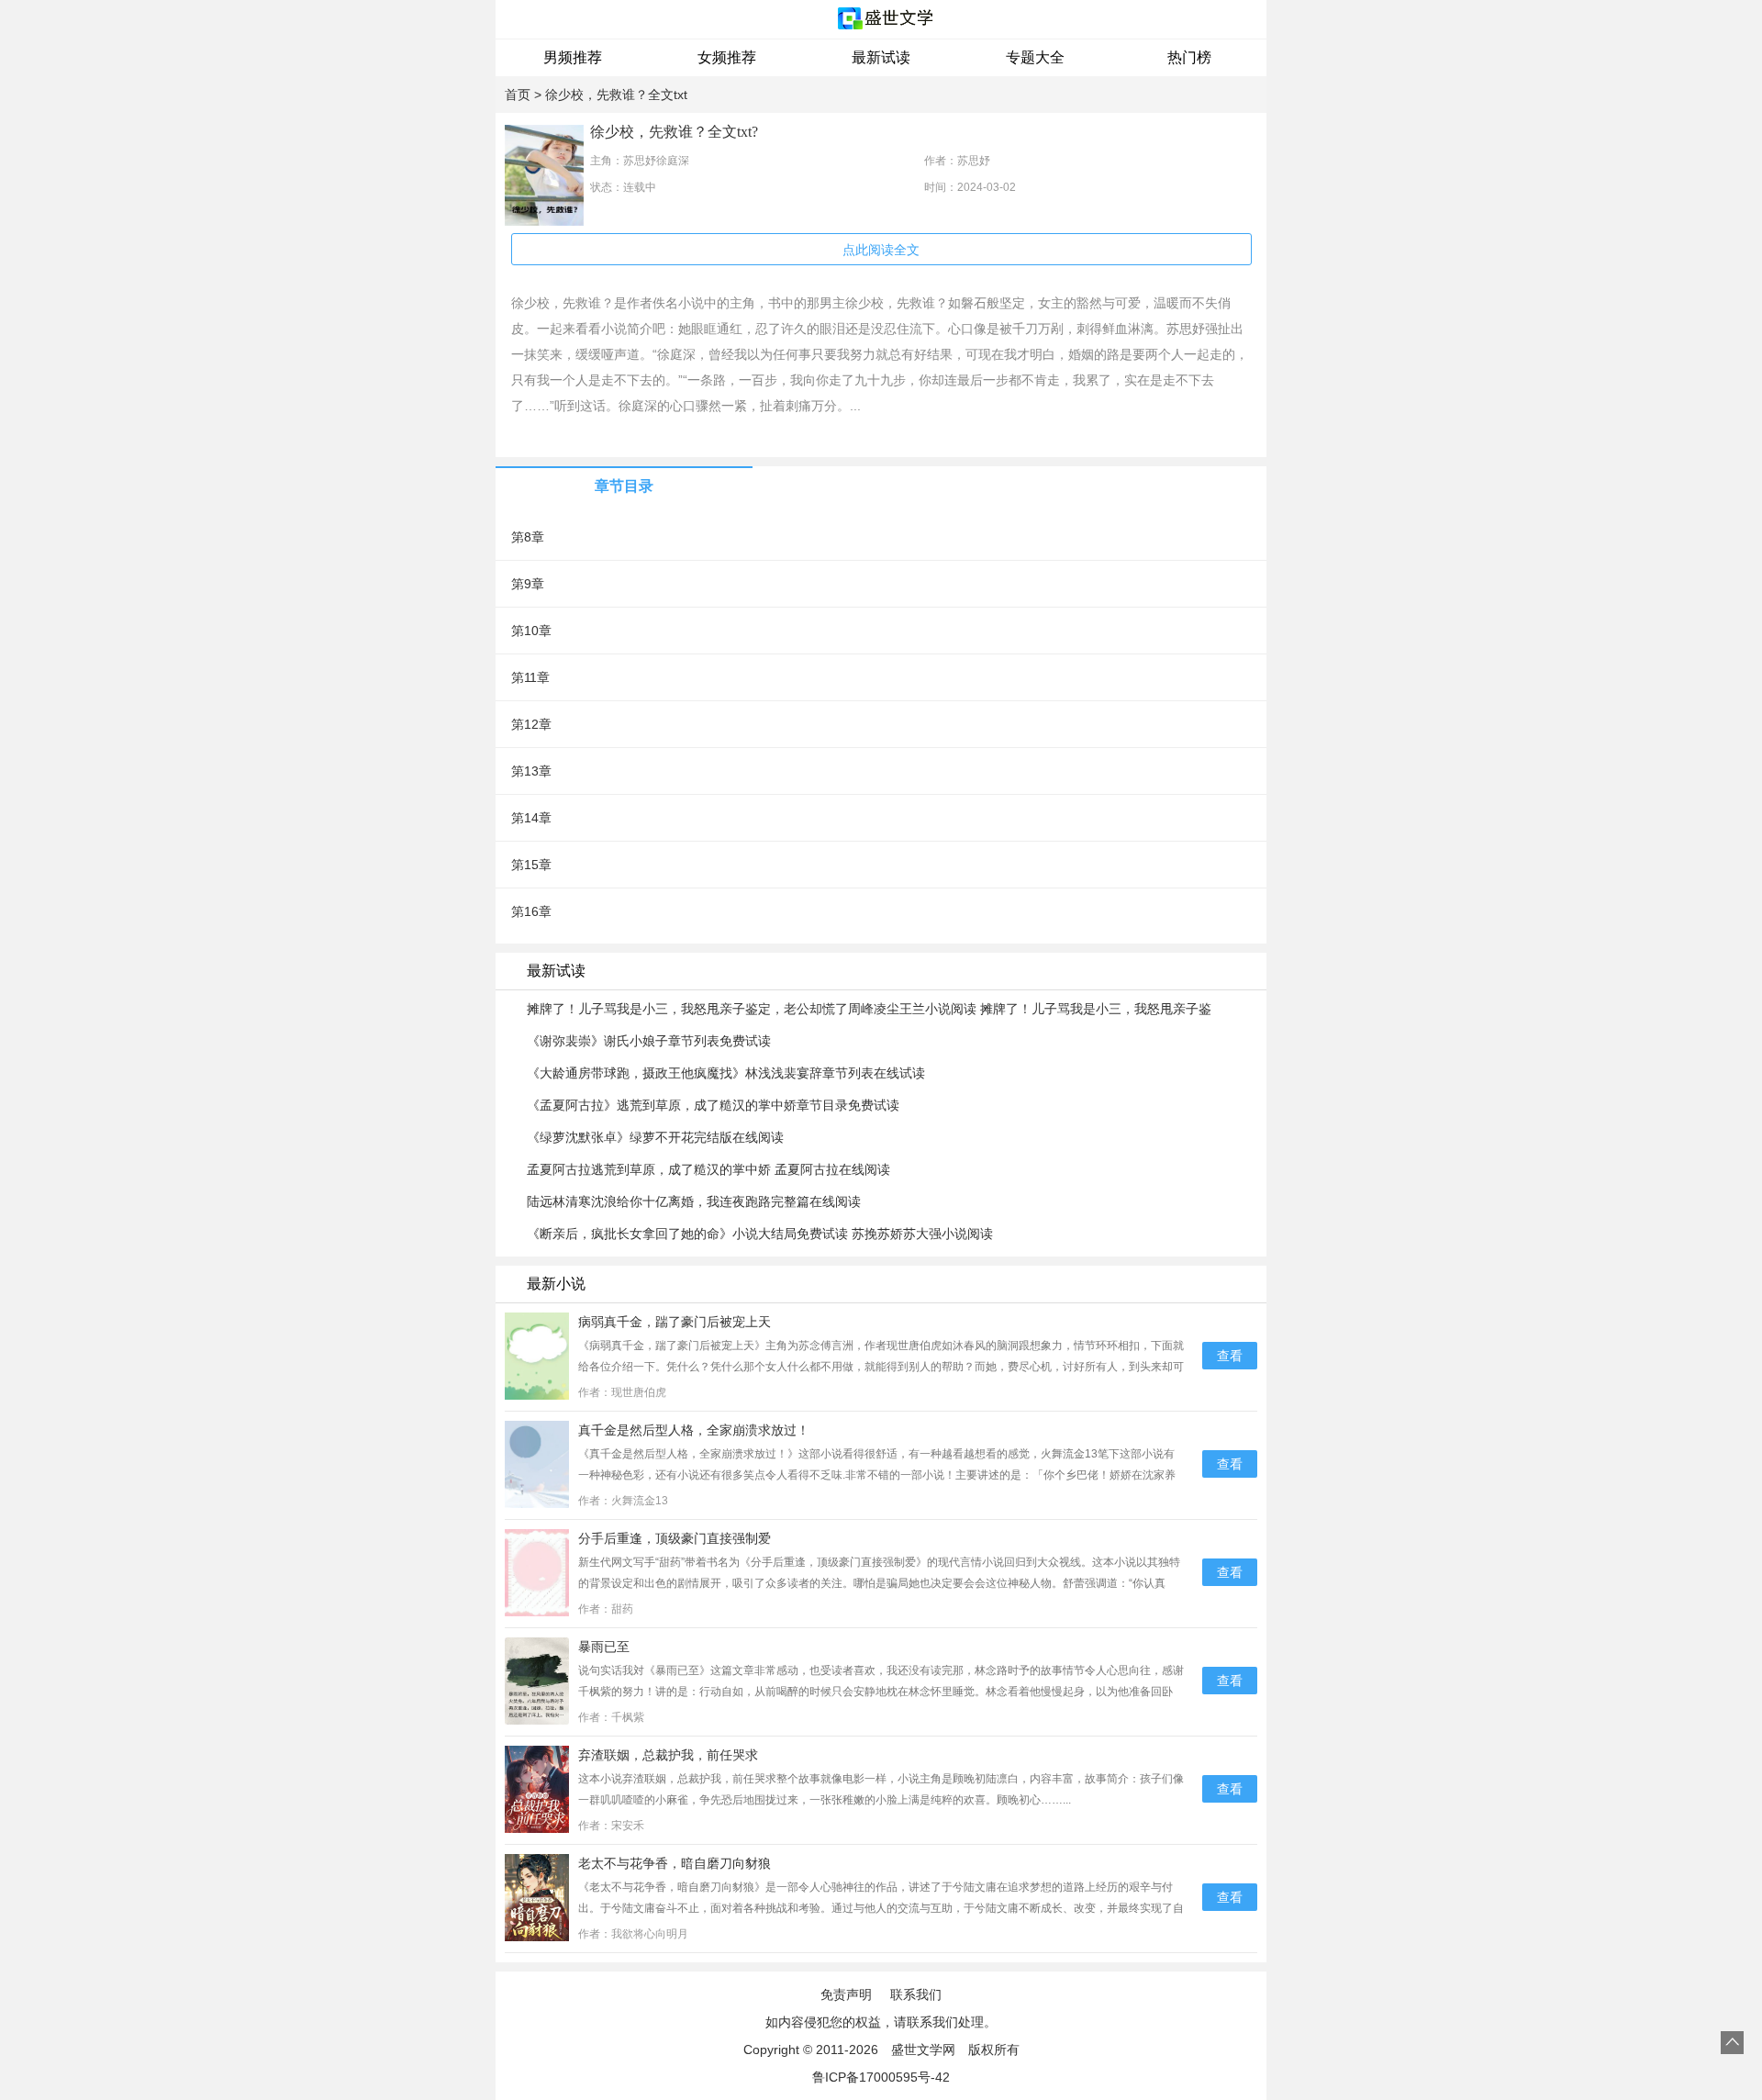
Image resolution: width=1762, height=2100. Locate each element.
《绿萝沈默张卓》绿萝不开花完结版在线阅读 (655, 1137)
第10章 (531, 631)
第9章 (528, 584)
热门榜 (1189, 57)
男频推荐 (573, 57)
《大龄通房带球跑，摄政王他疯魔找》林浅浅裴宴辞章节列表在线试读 (726, 1073)
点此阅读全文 (881, 250)
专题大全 (1035, 57)
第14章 (531, 818)
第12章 (531, 724)
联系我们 (916, 1994)
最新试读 (881, 57)
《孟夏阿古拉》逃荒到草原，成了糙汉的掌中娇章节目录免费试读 (713, 1105)
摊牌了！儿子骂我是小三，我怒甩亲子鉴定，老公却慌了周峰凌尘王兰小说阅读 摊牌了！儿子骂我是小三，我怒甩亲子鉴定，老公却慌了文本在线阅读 (869, 1010)
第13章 (531, 771)
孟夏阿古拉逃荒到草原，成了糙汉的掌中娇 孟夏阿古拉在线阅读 (708, 1169)
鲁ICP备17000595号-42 (881, 2077)
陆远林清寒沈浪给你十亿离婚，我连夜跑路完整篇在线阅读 (694, 1201)
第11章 (530, 677)
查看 (1230, 1356)
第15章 (531, 865)
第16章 (531, 911)
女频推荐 (727, 57)
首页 (518, 95)
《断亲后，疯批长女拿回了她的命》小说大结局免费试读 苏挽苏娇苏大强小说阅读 (760, 1234)
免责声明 (846, 1994)
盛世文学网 (923, 2050)
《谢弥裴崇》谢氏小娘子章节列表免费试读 (649, 1041)
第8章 (528, 537)
